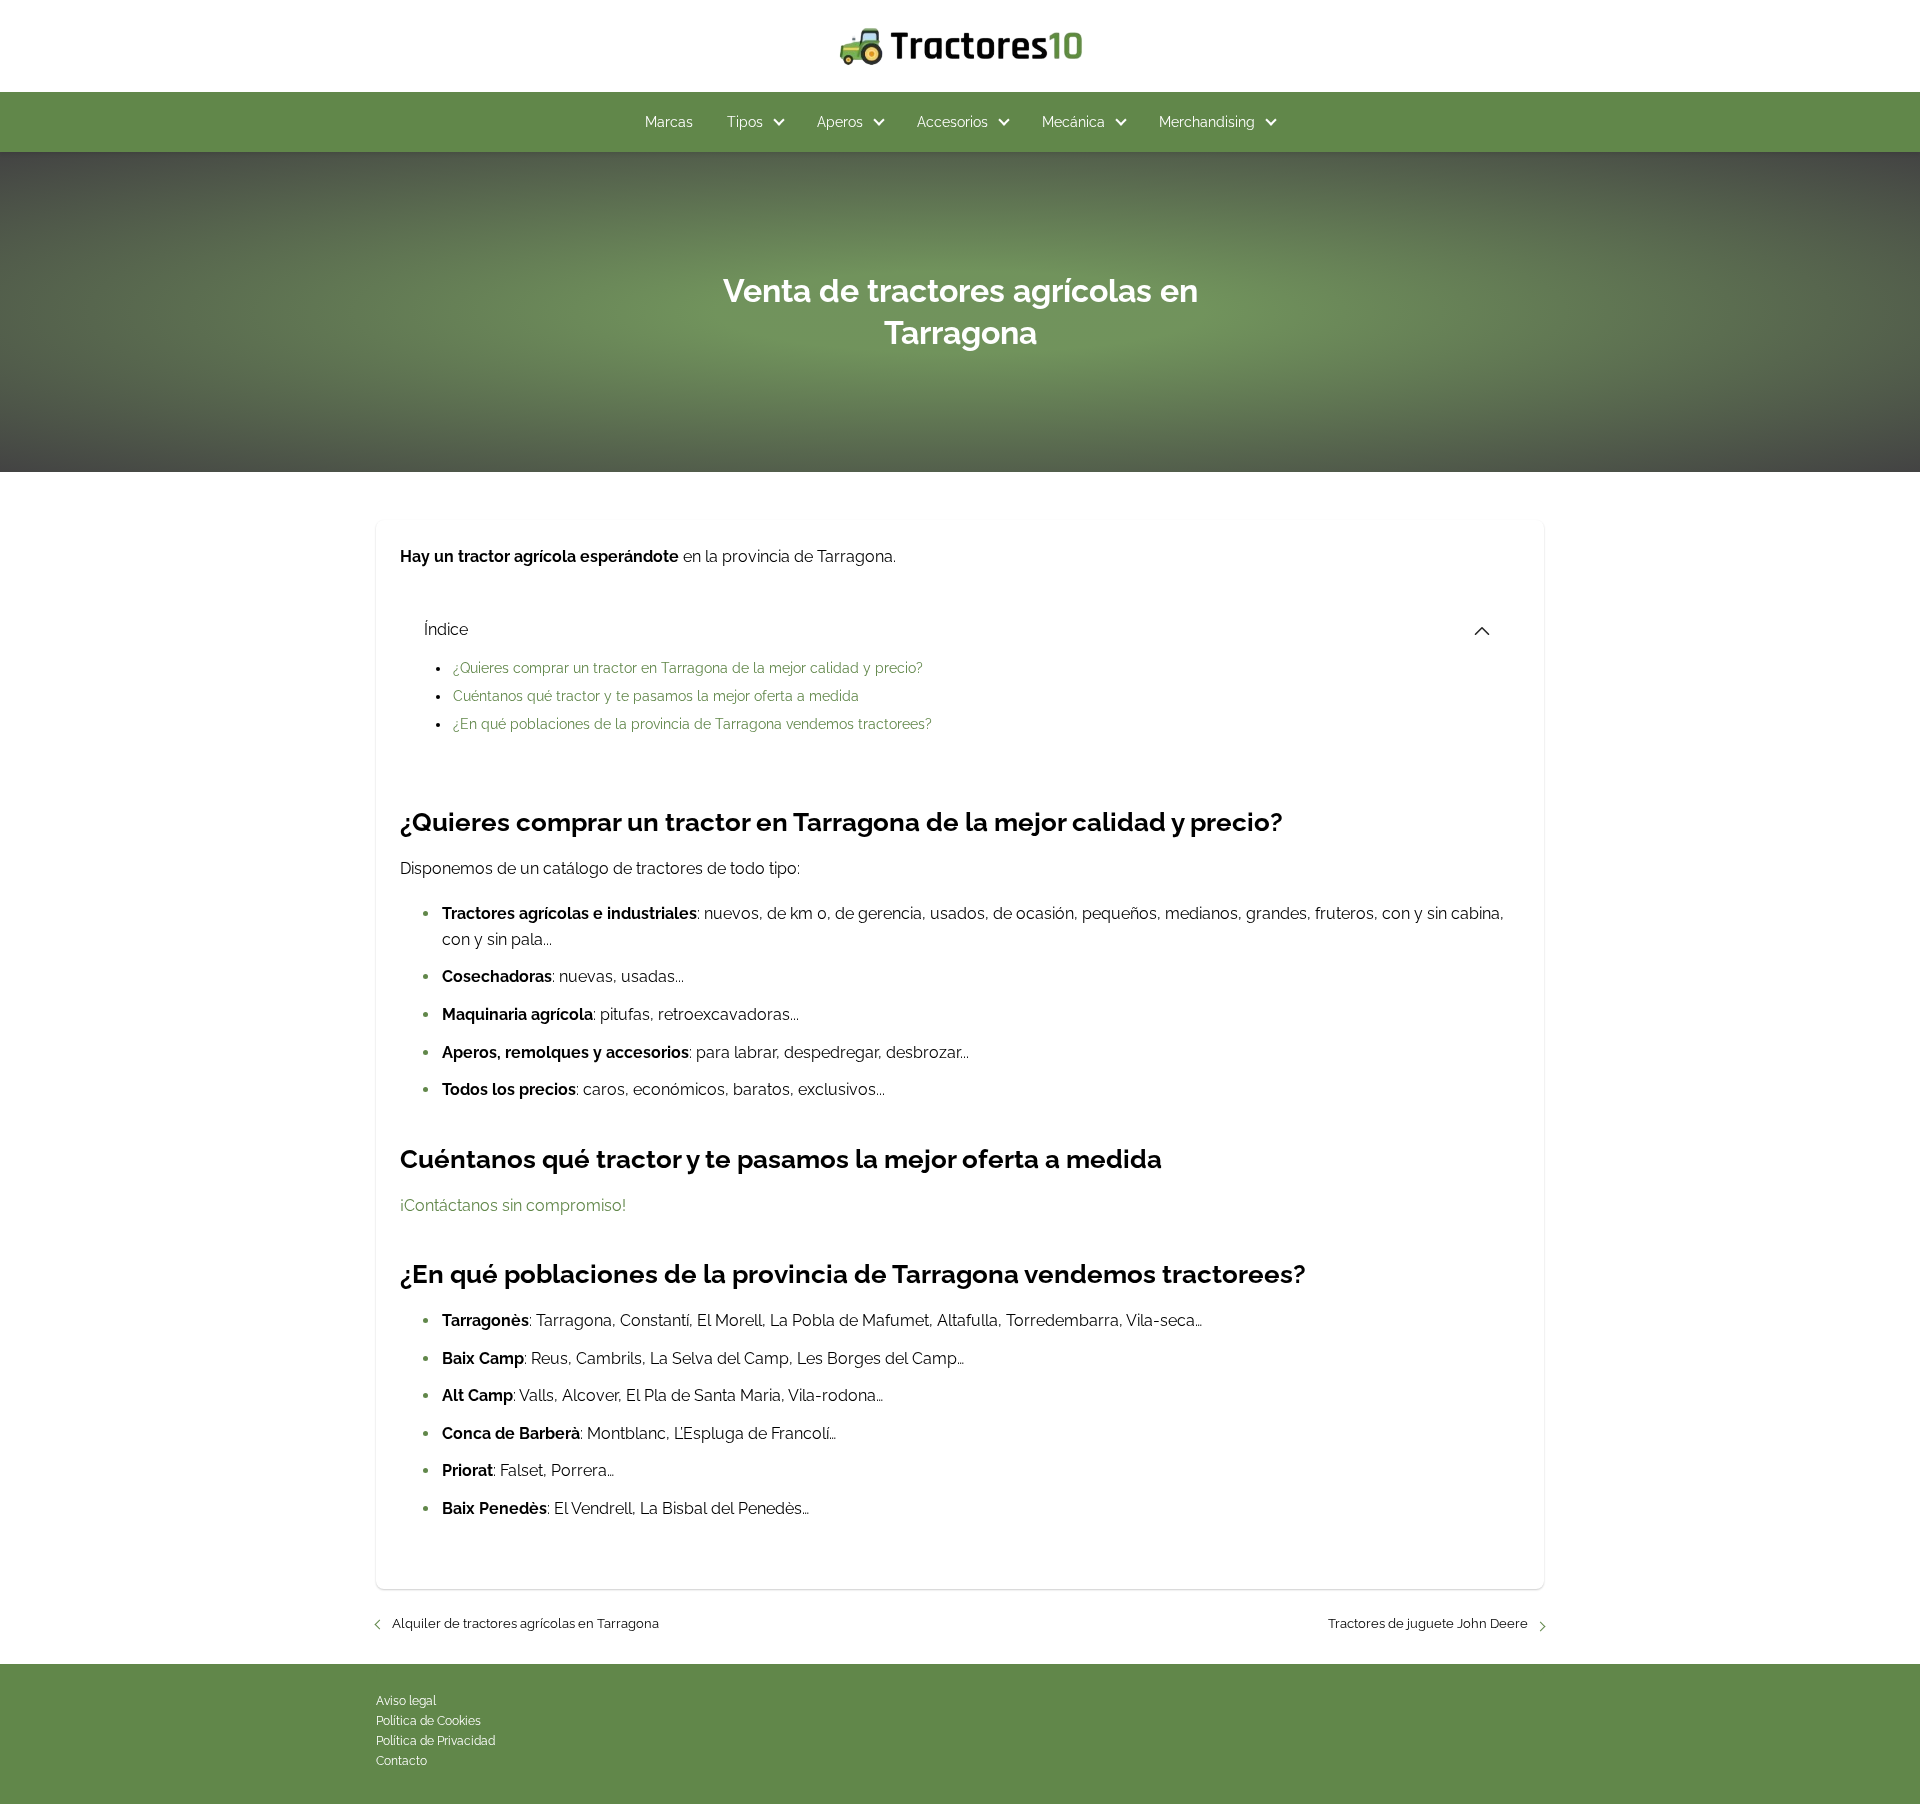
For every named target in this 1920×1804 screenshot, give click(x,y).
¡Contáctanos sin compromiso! (513, 1205)
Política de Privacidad (435, 1741)
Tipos (745, 122)
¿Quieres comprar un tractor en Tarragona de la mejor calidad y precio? (688, 668)
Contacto (401, 1761)
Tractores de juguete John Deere (1428, 1623)
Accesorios (952, 122)
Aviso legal (406, 1701)
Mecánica (1073, 122)
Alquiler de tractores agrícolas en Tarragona (525, 1623)
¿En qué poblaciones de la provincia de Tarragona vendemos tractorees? (692, 724)
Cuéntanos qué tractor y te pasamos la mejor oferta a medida (656, 696)
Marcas (669, 122)
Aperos (840, 122)
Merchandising (1207, 122)
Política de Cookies (428, 1721)
